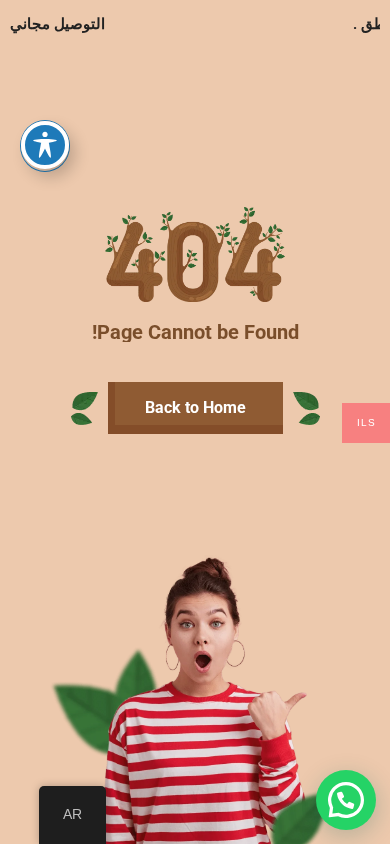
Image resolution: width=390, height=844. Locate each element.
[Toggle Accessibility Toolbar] (45, 145)
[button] (346, 800)
